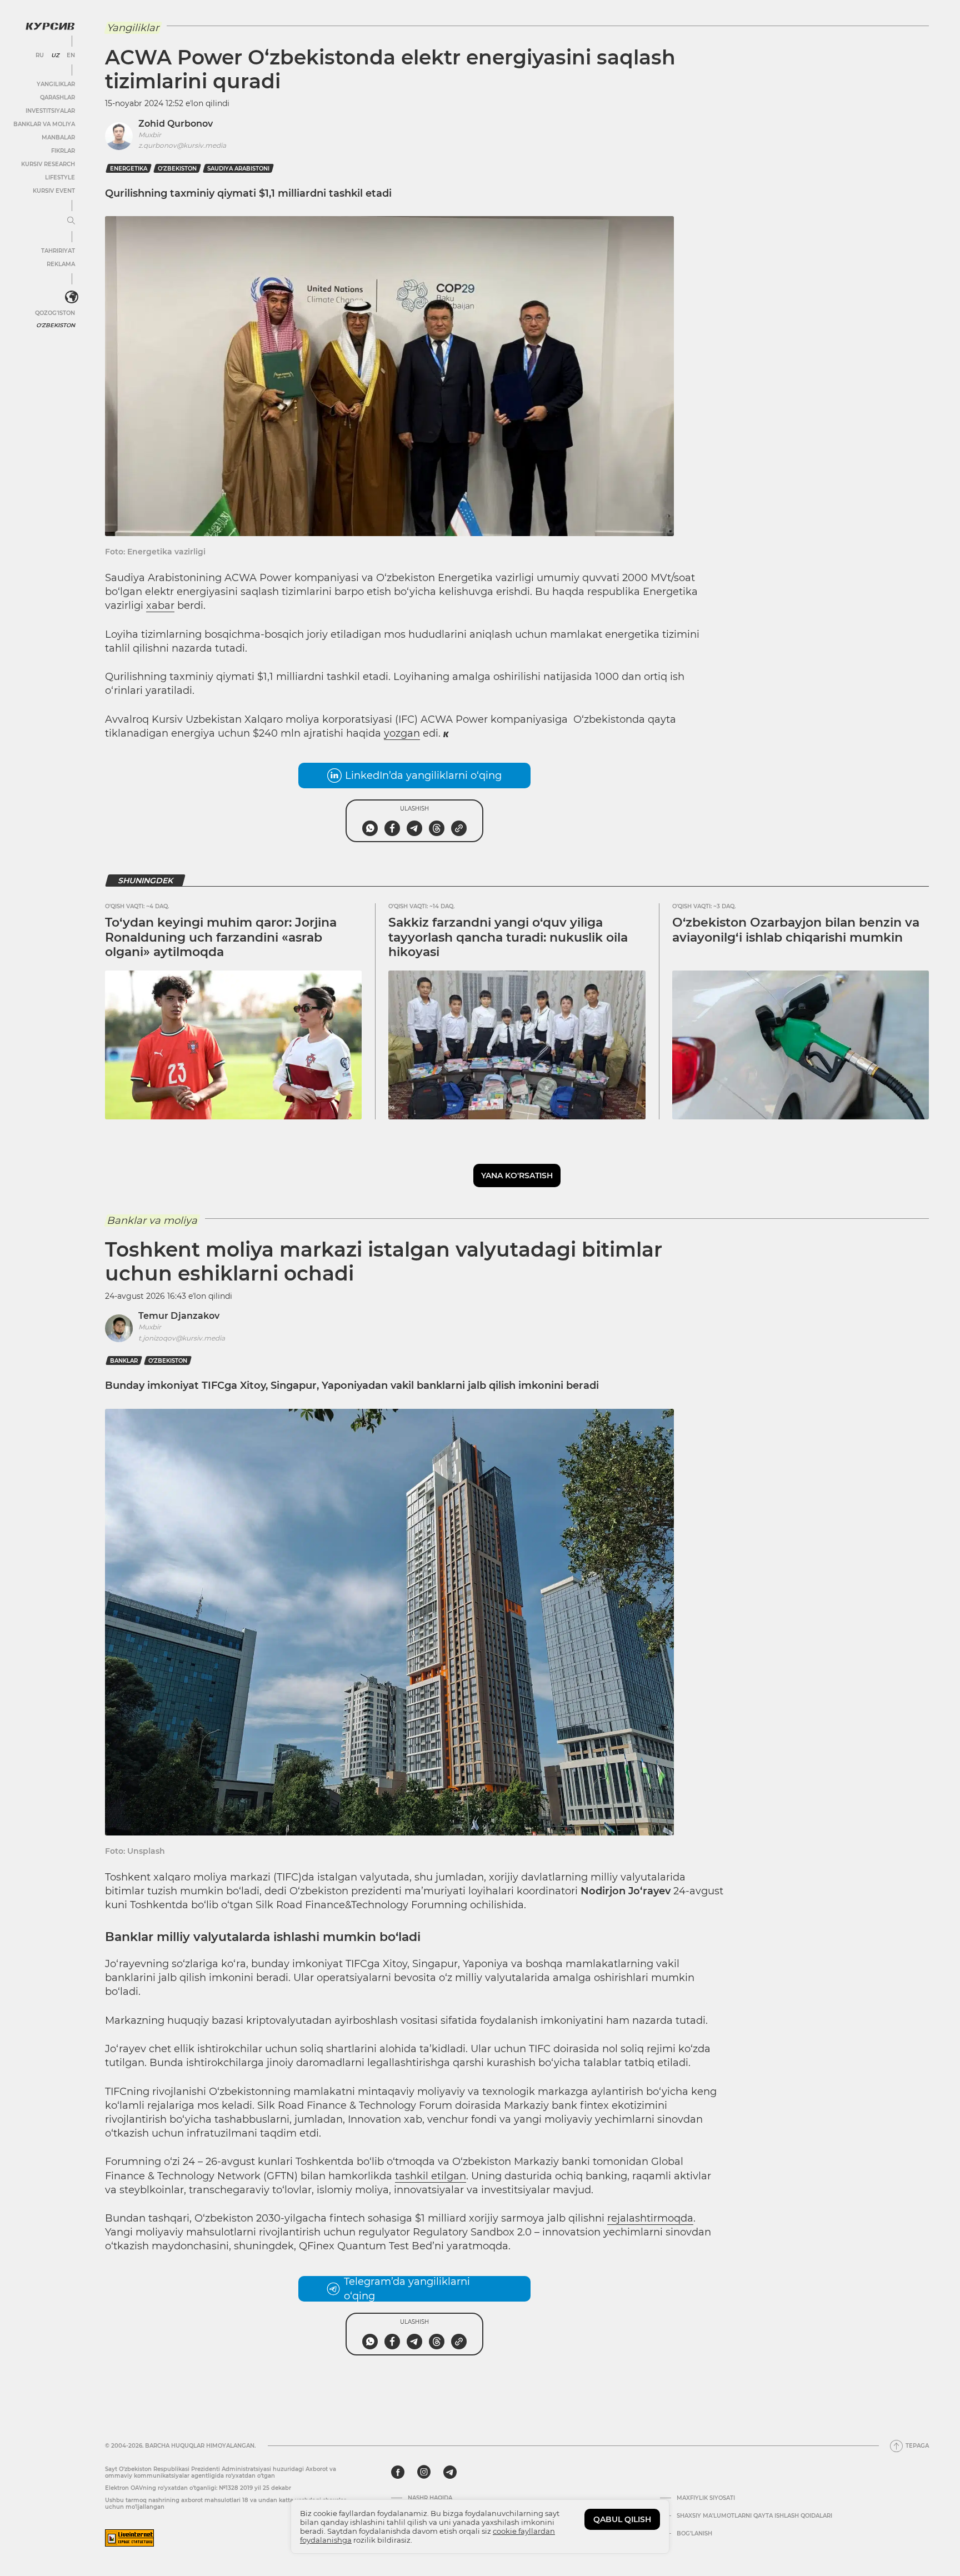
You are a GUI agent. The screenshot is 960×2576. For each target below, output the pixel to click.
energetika (129, 169)
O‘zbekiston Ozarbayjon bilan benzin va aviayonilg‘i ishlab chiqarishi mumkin (796, 930)
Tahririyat (58, 251)
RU (40, 56)
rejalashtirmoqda (650, 2218)
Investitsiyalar (50, 111)
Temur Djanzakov (179, 1316)
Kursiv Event (54, 191)
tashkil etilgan (431, 2176)
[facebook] (398, 2472)
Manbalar (58, 137)
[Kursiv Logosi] (50, 26)
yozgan (402, 733)
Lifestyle (60, 177)
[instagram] (424, 2472)
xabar (160, 606)
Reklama (61, 264)
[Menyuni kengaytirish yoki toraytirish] (71, 221)
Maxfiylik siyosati (706, 2498)
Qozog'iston (55, 313)
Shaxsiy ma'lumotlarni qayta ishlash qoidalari (754, 2516)
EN (71, 56)
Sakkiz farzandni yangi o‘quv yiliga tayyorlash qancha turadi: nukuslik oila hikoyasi (508, 937)
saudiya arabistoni (238, 169)
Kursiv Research (48, 164)
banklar (124, 1361)
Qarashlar (57, 97)
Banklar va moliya (44, 124)
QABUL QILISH (622, 2519)
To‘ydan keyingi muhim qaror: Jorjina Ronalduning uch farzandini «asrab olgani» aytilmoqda (221, 937)
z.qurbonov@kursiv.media (182, 145)
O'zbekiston (56, 325)
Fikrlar (63, 151)
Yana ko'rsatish (517, 1176)
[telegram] (450, 2472)
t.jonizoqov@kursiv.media (182, 1338)
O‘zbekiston (177, 169)
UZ (55, 56)
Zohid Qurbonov (176, 124)
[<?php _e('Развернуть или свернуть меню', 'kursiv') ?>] (72, 297)
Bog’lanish (694, 2534)
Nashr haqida (430, 2498)
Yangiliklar (56, 84)
